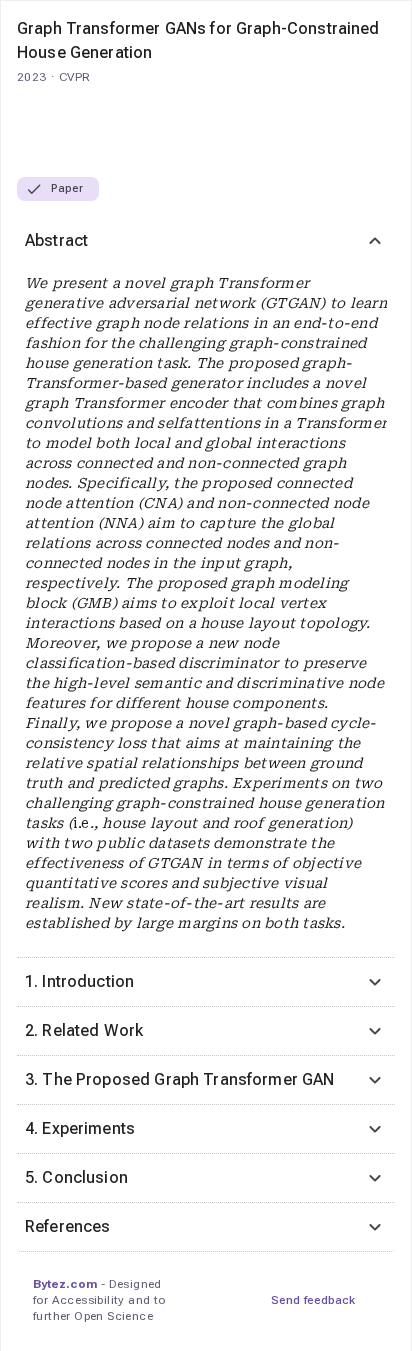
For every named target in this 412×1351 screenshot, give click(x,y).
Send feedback (313, 1300)
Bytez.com (65, 1284)
